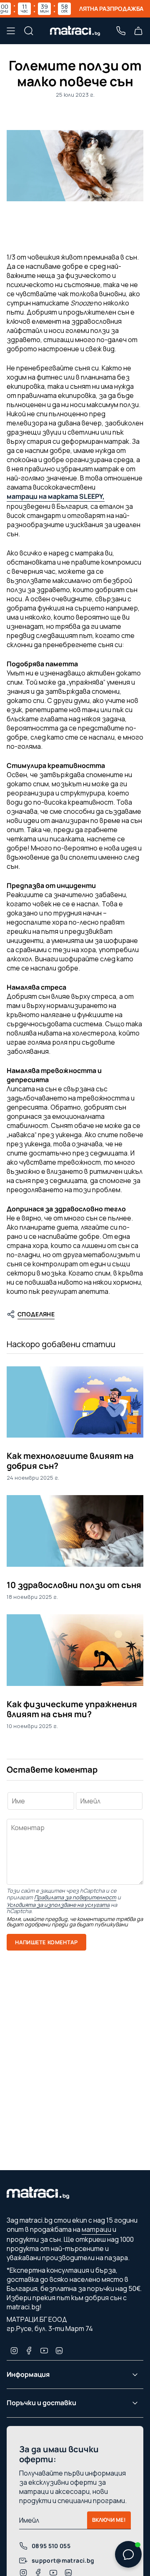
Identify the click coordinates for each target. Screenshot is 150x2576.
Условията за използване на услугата (58, 1905)
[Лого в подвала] (38, 2195)
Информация (28, 2374)
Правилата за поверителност (75, 1897)
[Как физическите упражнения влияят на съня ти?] (75, 1650)
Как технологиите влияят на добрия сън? (70, 1461)
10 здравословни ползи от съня (74, 1585)
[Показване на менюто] (11, 31)
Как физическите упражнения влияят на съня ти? (72, 1709)
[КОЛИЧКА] (138, 31)
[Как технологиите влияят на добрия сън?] (75, 1402)
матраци (96, 2229)
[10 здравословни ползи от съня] (75, 1531)
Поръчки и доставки (41, 2403)
